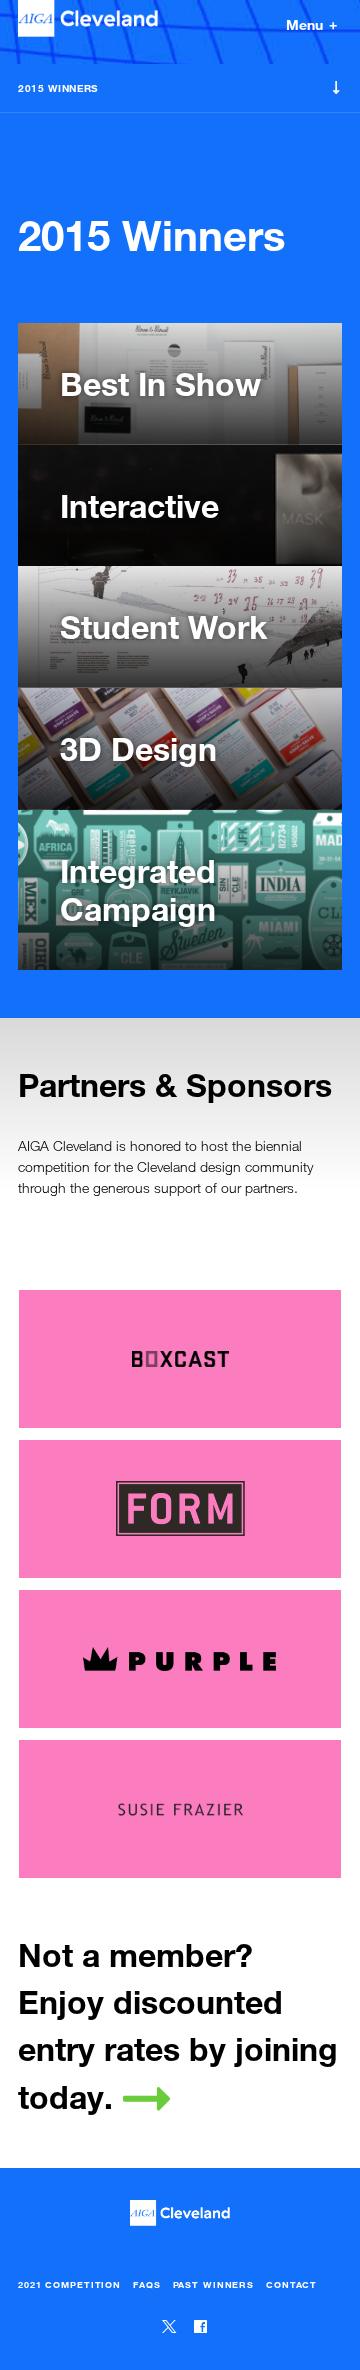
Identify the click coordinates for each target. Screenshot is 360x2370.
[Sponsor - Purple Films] (180, 1659)
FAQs (147, 2284)
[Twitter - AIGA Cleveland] (171, 2327)
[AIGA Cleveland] (88, 24)
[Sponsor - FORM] (180, 1509)
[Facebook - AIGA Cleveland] (201, 2327)
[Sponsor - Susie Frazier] (180, 1809)
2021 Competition (69, 2284)
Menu (308, 24)
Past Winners (214, 2284)
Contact (291, 2284)
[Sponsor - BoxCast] (180, 1359)
